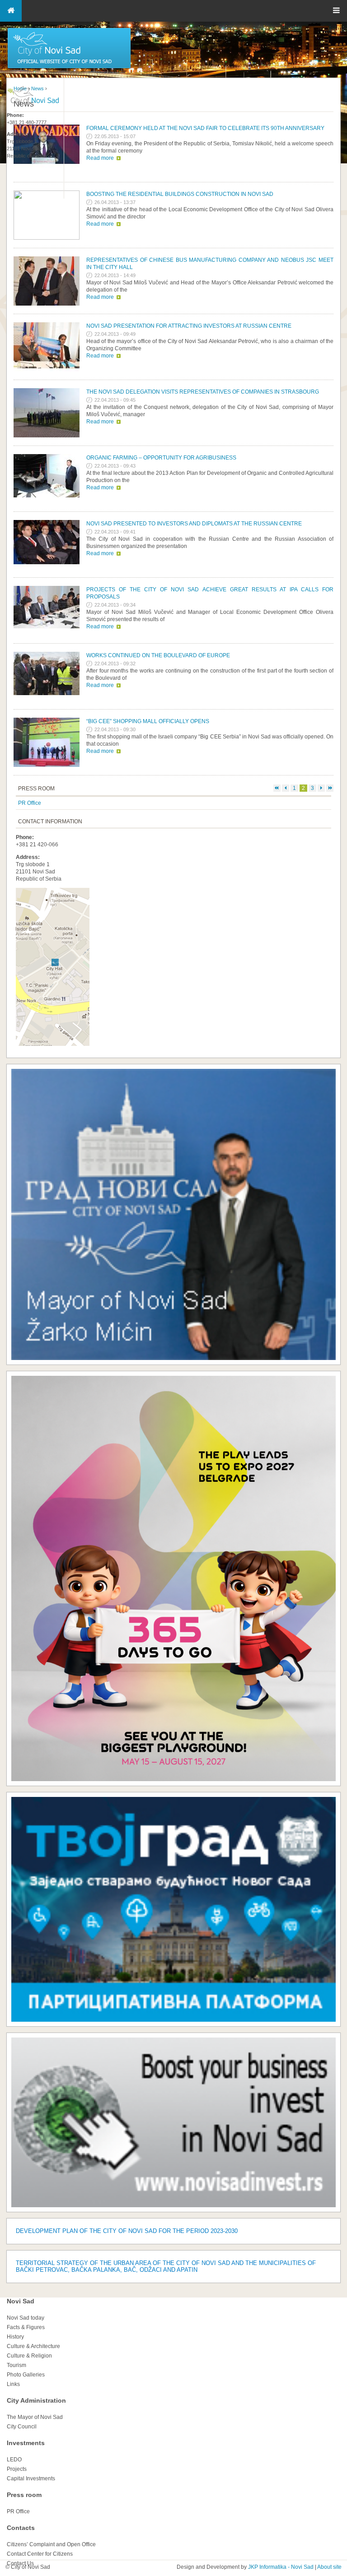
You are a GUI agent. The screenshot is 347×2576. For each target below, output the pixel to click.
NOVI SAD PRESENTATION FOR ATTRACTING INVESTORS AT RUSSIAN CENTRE (189, 326)
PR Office (30, 803)
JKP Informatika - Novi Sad (281, 2567)
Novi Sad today (26, 2318)
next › (321, 788)
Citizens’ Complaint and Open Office (51, 2544)
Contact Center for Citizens (40, 2554)
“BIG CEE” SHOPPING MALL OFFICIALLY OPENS (148, 721)
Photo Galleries (26, 2375)
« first (277, 788)
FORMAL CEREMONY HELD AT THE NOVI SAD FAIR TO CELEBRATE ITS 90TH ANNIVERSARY (205, 128)
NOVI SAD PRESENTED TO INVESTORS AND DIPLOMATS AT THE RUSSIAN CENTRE (194, 524)
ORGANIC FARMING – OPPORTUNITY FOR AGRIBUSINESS (161, 458)
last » (330, 788)
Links (13, 2384)
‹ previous (286, 788)
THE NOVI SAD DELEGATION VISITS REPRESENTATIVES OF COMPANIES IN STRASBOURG (203, 392)
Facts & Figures (26, 2327)
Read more (100, 158)
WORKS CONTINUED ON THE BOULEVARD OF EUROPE (158, 655)
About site (329, 2567)
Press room (24, 2495)
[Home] (69, 68)
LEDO (14, 2460)
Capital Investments (31, 2479)
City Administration (36, 2400)
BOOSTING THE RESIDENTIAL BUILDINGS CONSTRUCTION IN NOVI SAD (180, 194)
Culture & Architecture (33, 2346)
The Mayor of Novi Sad (35, 2417)
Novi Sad (21, 2301)
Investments (26, 2443)
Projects (17, 2469)
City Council (22, 2427)
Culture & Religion (29, 2356)
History (15, 2337)
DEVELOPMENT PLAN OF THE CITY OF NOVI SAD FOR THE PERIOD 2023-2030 (127, 2231)
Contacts (21, 2528)
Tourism (16, 2365)
